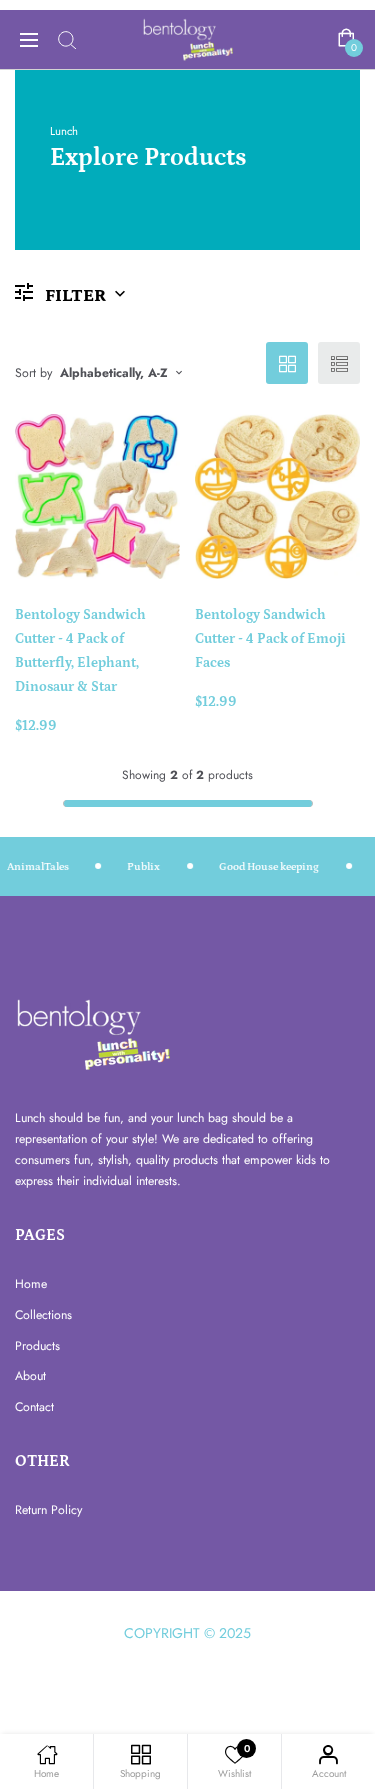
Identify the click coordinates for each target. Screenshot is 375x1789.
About (30, 1376)
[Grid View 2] (287, 363)
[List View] (339, 363)
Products (37, 1346)
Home (31, 1284)
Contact (34, 1407)
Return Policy (48, 1510)
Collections (43, 1315)
